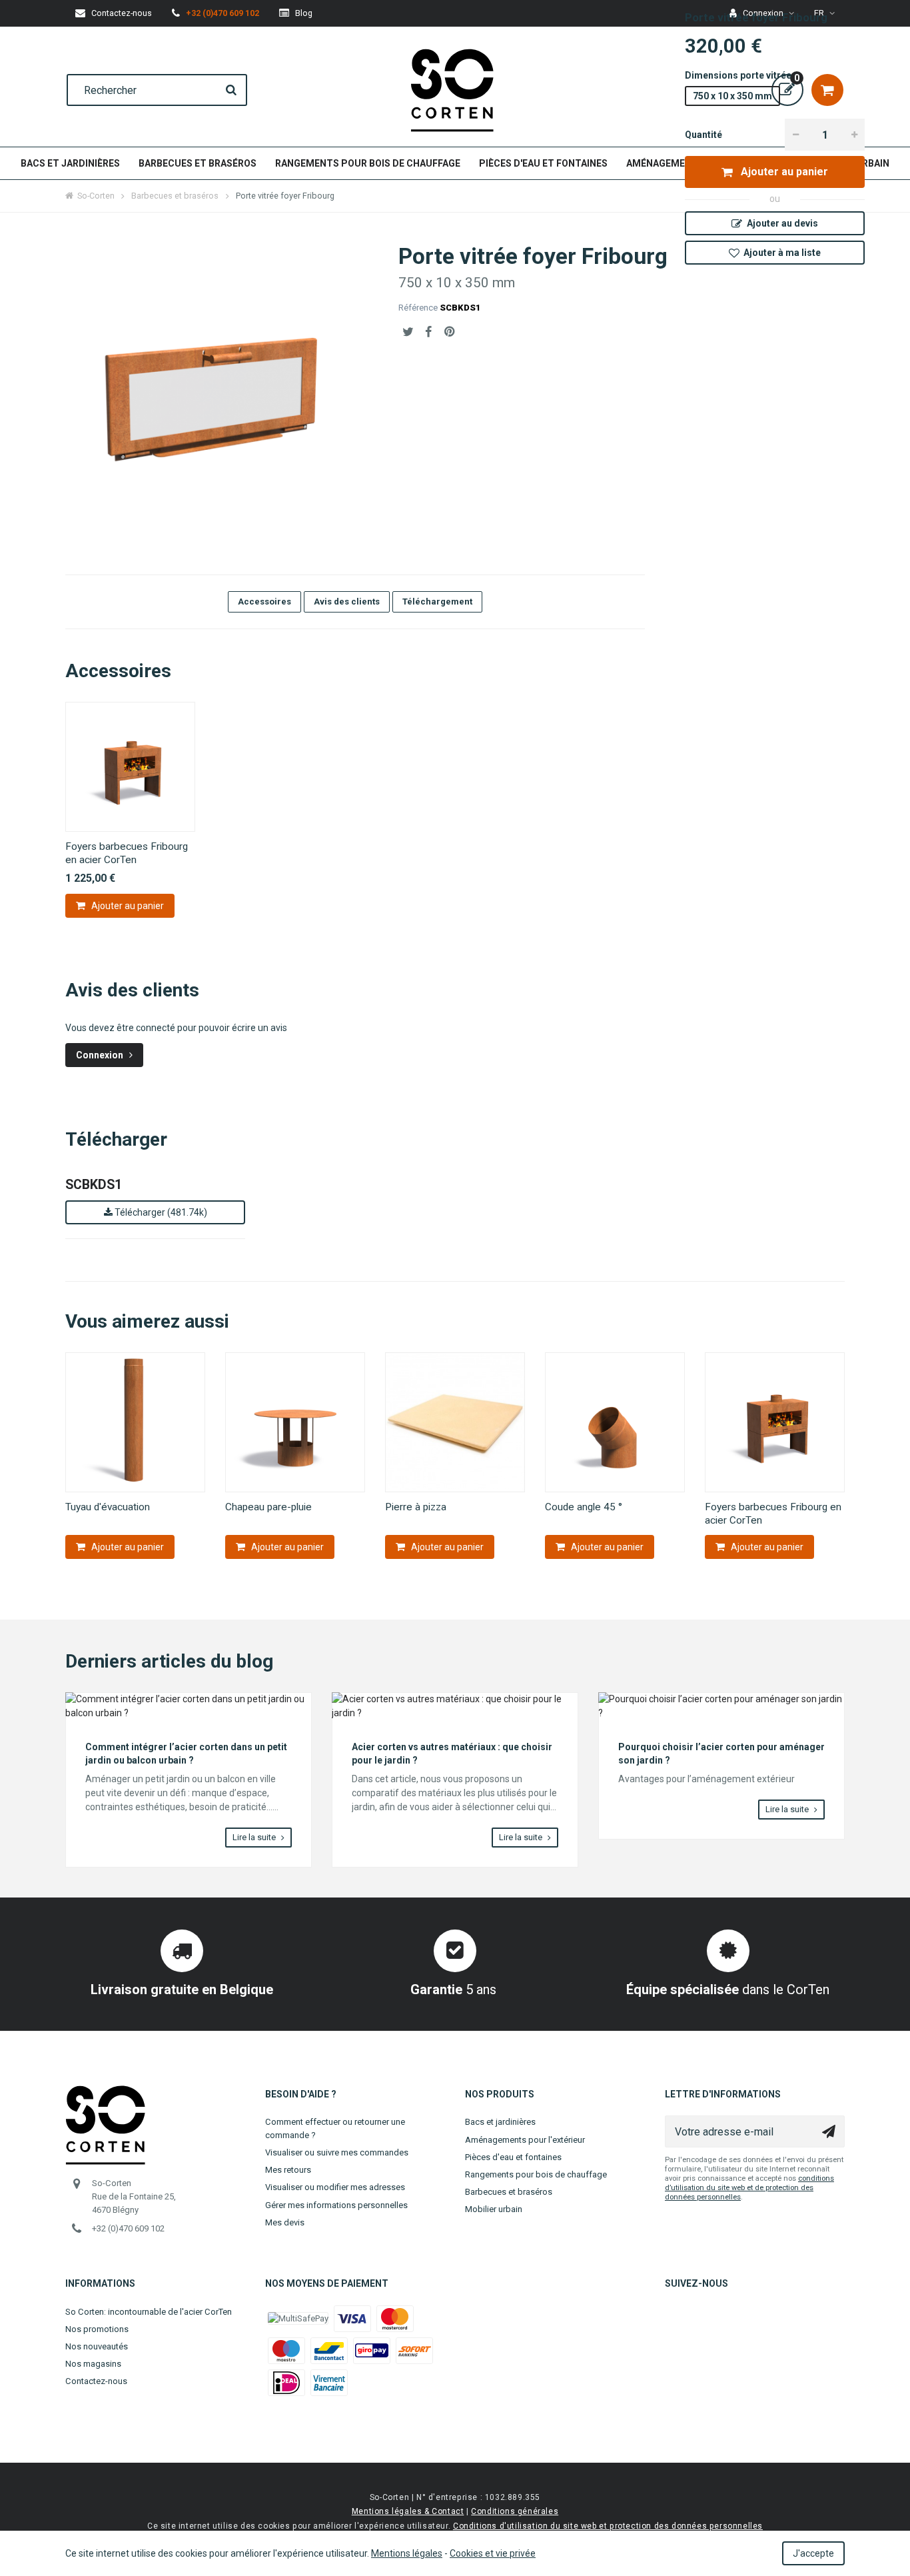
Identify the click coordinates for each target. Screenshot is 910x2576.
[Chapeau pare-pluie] (295, 1422)
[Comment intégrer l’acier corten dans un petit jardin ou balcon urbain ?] (189, 1706)
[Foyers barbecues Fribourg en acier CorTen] (775, 1422)
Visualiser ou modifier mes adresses (335, 2187)
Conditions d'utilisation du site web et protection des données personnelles (608, 2526)
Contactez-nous (96, 2381)
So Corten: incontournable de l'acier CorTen (149, 2312)
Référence (418, 308)
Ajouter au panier (783, 172)
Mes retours (288, 2170)
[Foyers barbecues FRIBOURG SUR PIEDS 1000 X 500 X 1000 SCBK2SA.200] (130, 767)
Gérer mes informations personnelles (336, 2205)
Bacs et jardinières (70, 163)
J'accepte (813, 2553)
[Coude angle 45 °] (615, 1422)
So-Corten (96, 196)
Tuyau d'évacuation (108, 1507)
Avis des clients (347, 602)
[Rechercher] (231, 90)
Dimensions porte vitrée (739, 75)
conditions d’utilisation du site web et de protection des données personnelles (749, 2188)
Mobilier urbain (494, 2209)
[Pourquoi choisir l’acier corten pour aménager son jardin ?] (721, 1706)
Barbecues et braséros (198, 163)
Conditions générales (515, 2511)
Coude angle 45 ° (584, 1507)
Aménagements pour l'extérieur (525, 2140)
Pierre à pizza (416, 1507)
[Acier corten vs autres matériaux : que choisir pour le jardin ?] (455, 1706)
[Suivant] (845, 1456)
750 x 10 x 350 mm (732, 96)
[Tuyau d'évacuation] (135, 1422)
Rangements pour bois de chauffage (368, 163)
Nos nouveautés (97, 2346)
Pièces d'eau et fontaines (543, 163)
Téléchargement (437, 602)
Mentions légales (407, 2553)
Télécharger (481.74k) (160, 1212)
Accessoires (264, 602)
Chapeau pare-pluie (268, 1507)
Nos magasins (93, 2364)
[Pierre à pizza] (455, 1422)
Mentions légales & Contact (408, 2511)
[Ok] (829, 2131)
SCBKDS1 (94, 1185)
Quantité (703, 135)
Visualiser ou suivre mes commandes (337, 2152)
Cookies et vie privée (493, 2553)
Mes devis (285, 2222)
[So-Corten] (452, 90)
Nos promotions (97, 2329)
